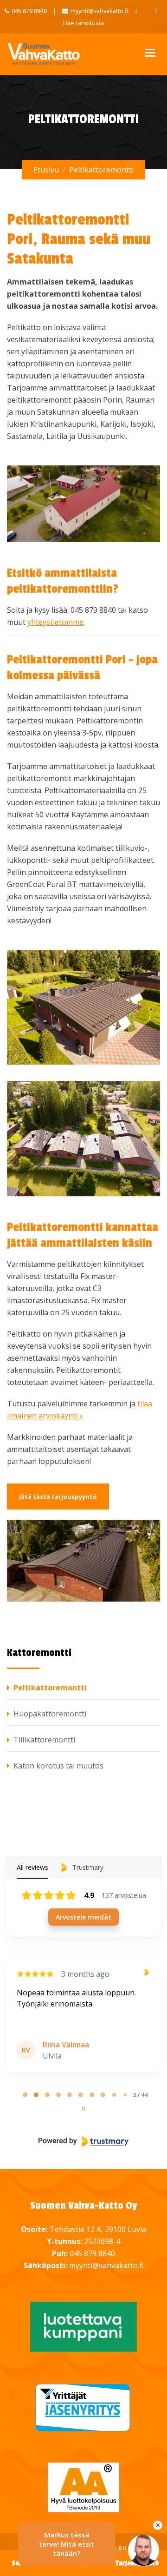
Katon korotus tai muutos (58, 1766)
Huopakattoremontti (50, 1714)
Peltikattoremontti (50, 1688)
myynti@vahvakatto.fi (100, 11)
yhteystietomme (55, 622)
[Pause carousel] (83, 2109)
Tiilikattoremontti (44, 1740)
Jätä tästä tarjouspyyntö (58, 1497)
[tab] (25, 2095)
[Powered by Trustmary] (83, 2141)
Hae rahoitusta (83, 23)
